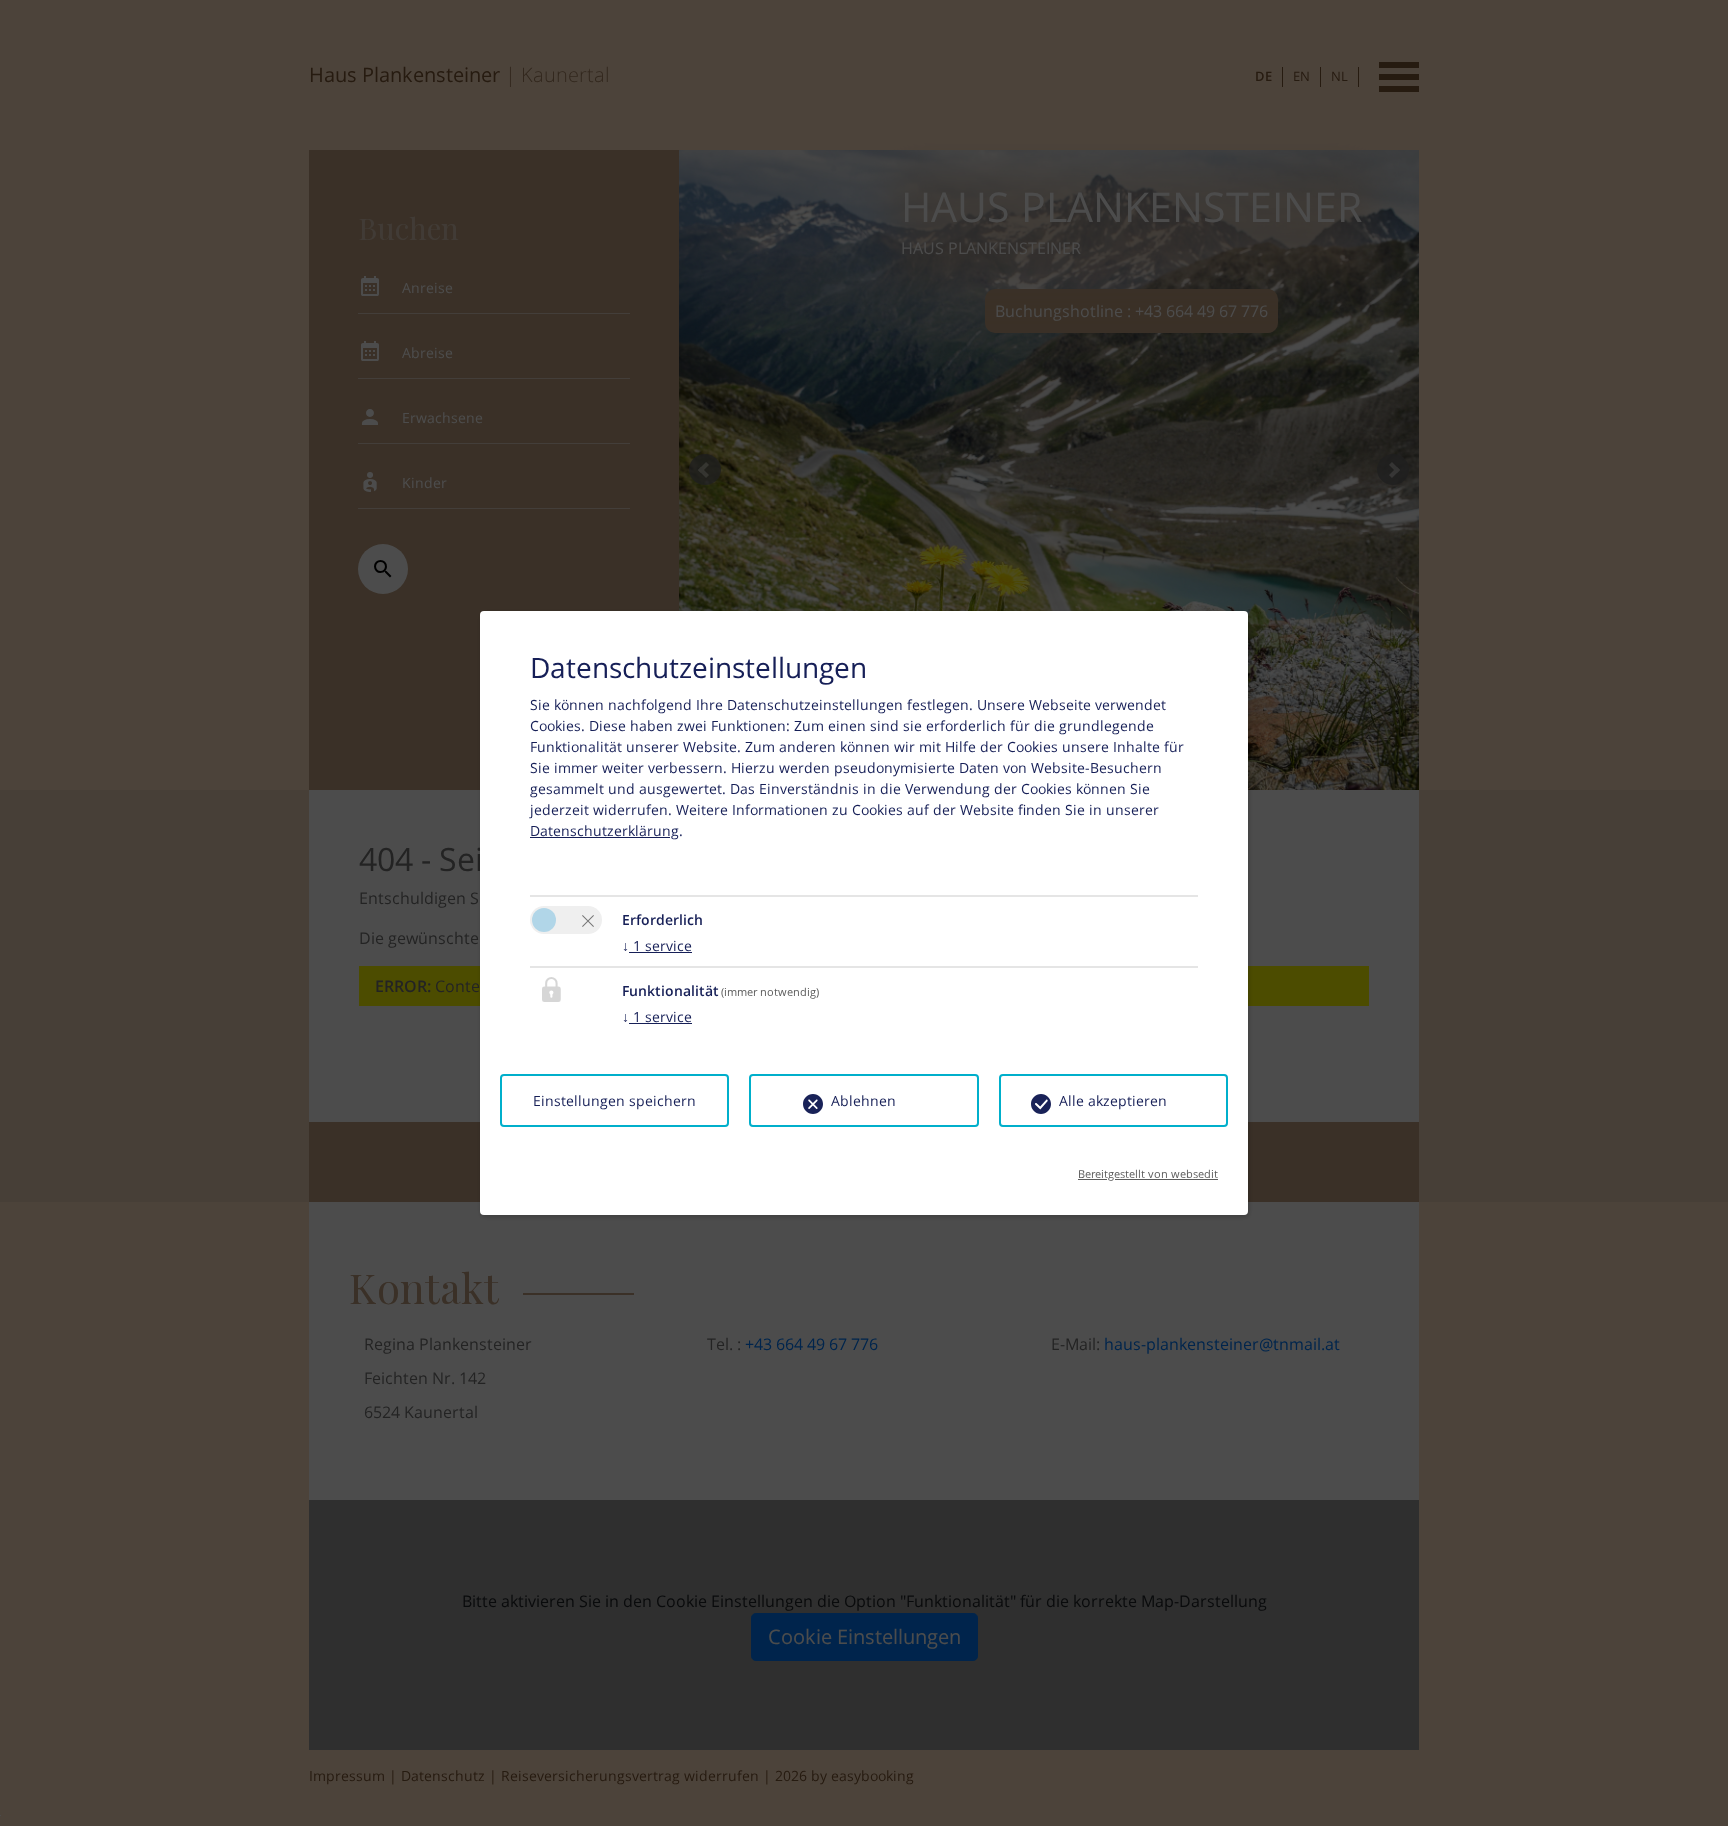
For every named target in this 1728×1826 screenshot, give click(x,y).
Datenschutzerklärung (604, 830)
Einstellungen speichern (614, 1100)
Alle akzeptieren (1113, 1100)
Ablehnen (863, 1100)
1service (657, 945)
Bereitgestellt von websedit (1148, 1167)
